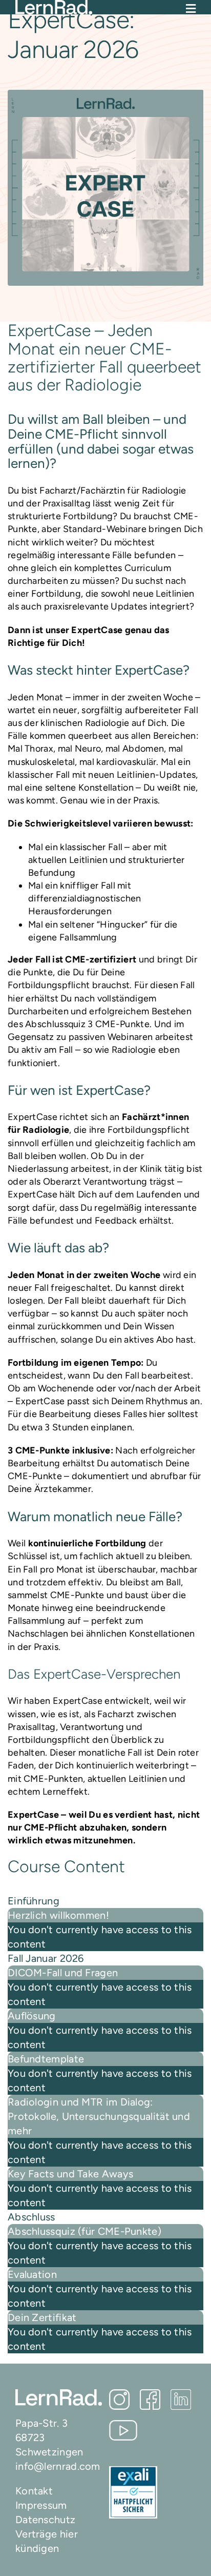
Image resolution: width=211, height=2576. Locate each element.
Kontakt (34, 2491)
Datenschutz (45, 2520)
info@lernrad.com (58, 2466)
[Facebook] (150, 2400)
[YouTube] (123, 2430)
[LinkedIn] (181, 2400)
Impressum (41, 2505)
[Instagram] (119, 2400)
